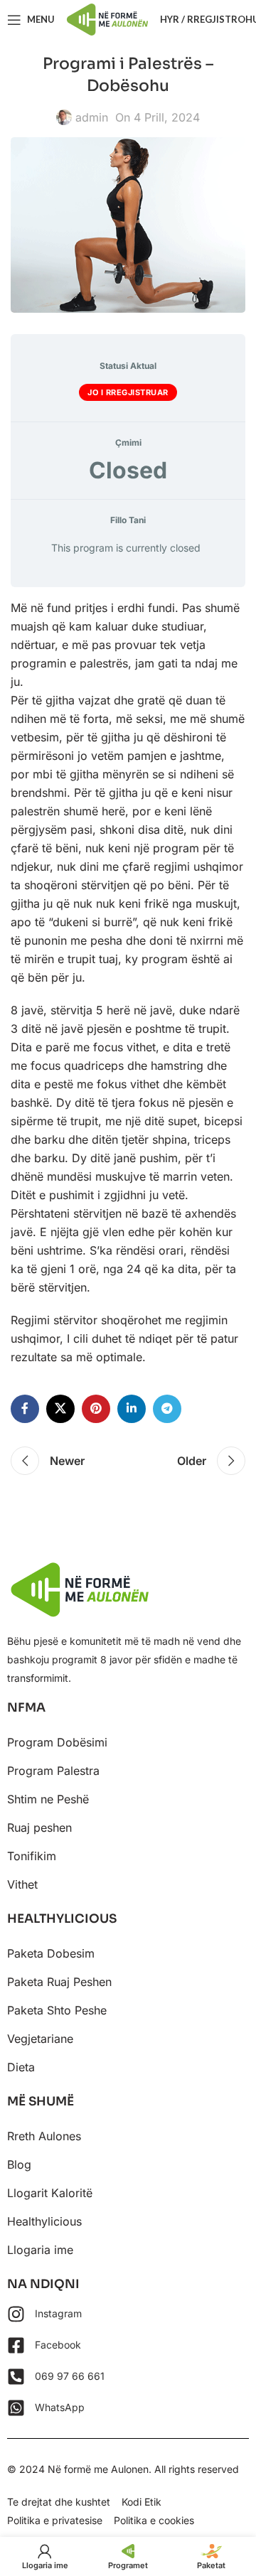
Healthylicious (44, 2221)
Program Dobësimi (57, 1742)
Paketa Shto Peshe (57, 2010)
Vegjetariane (40, 2039)
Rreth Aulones (44, 2136)
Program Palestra (53, 1771)
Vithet (22, 1884)
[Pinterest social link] (96, 1409)
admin (92, 117)
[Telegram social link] (167, 1409)
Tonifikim (32, 1856)
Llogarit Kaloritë (50, 2193)
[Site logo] (107, 18)
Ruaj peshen (39, 1828)
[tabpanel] (128, 982)
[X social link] (60, 1409)
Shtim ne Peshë (48, 1799)
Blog (19, 2164)
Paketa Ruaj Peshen (59, 1982)
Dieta (21, 2067)
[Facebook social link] (25, 1409)
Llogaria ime (40, 2250)
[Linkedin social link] (132, 1409)
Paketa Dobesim (51, 1953)
